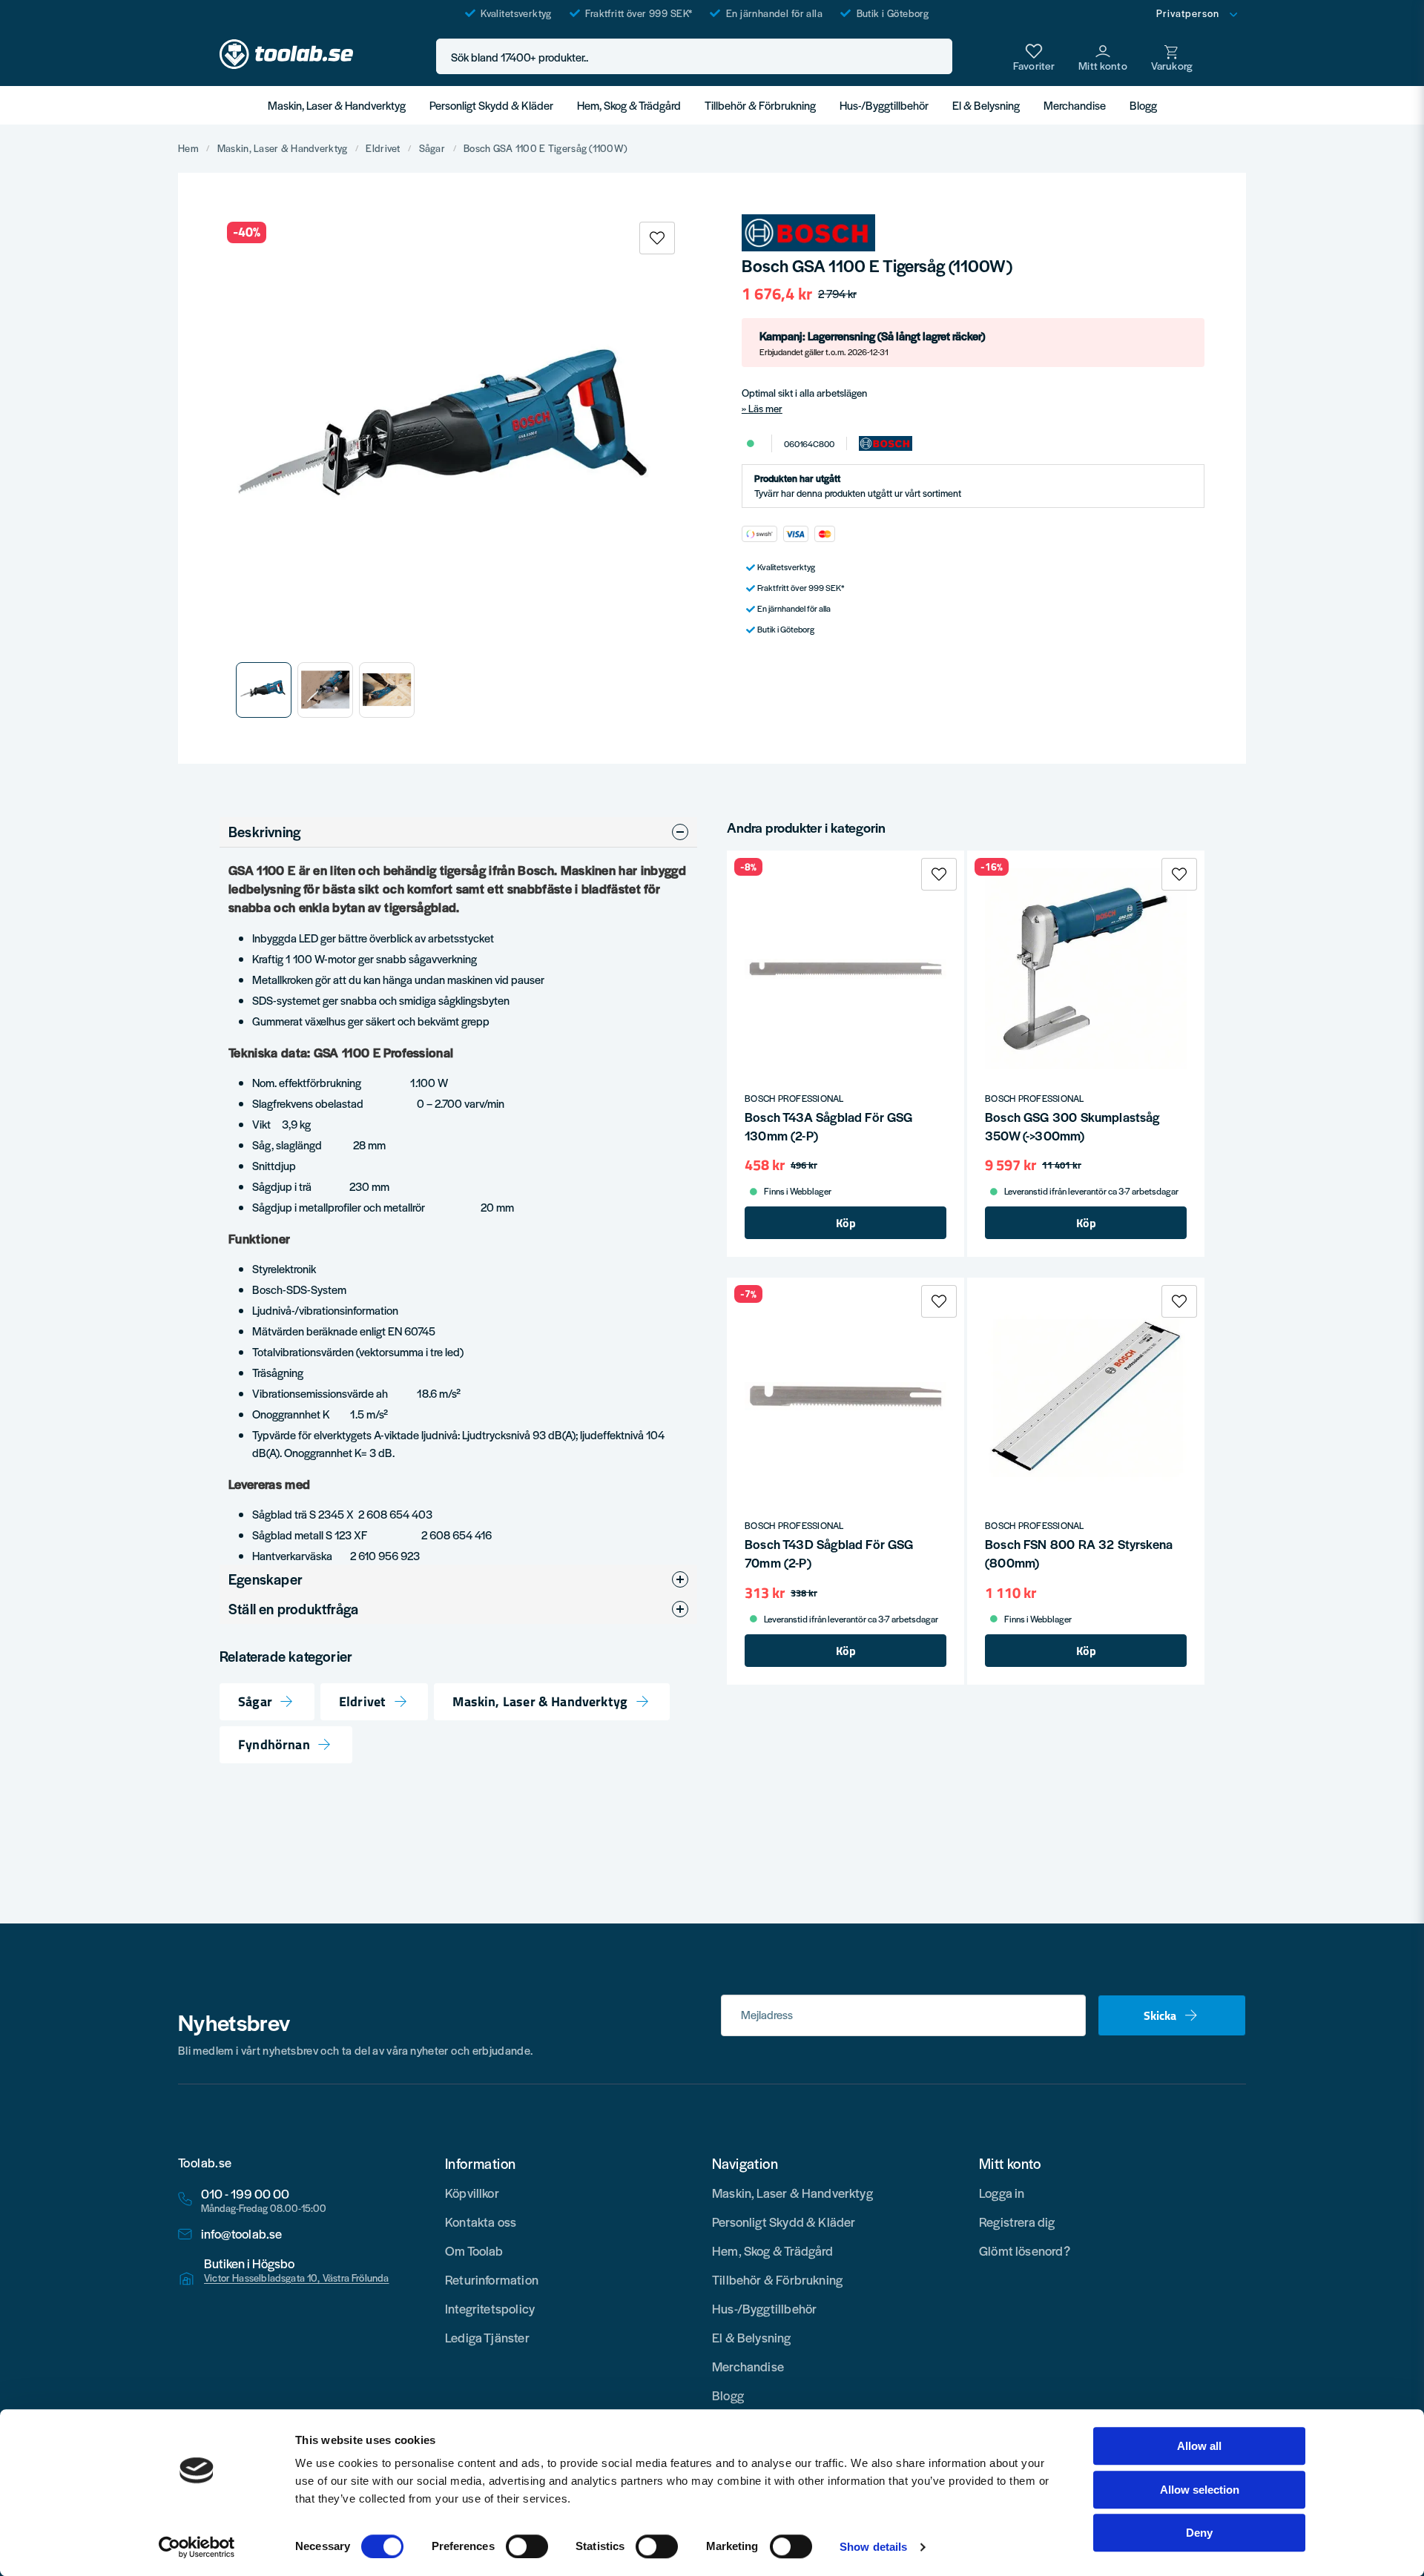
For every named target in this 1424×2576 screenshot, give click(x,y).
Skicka (1160, 2015)
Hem (188, 148)
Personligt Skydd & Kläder (491, 105)
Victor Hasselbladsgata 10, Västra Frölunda (297, 2278)
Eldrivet (383, 148)
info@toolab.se (242, 2234)
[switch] (527, 2546)
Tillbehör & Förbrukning (760, 105)
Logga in (1002, 2193)
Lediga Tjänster (487, 2337)
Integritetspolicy (490, 2308)
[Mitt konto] (1103, 56)
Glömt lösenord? (1025, 2250)
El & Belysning (986, 105)
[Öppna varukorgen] (1172, 56)
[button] (937, 57)
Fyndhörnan (274, 1745)
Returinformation (492, 2279)
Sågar (432, 148)
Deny (1199, 2533)
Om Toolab (474, 2250)
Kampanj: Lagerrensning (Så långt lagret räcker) (872, 343)
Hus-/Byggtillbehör (884, 105)
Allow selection (1200, 2490)
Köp (846, 1223)
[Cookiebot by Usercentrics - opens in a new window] (197, 2547)
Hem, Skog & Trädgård (629, 105)
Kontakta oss (481, 2222)
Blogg (1143, 105)
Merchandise (1075, 105)
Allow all (1199, 2446)
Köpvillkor (472, 2193)
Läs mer (765, 408)
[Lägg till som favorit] (1034, 56)
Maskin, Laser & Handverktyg (337, 105)
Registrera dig (1017, 2222)
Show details (873, 2547)
